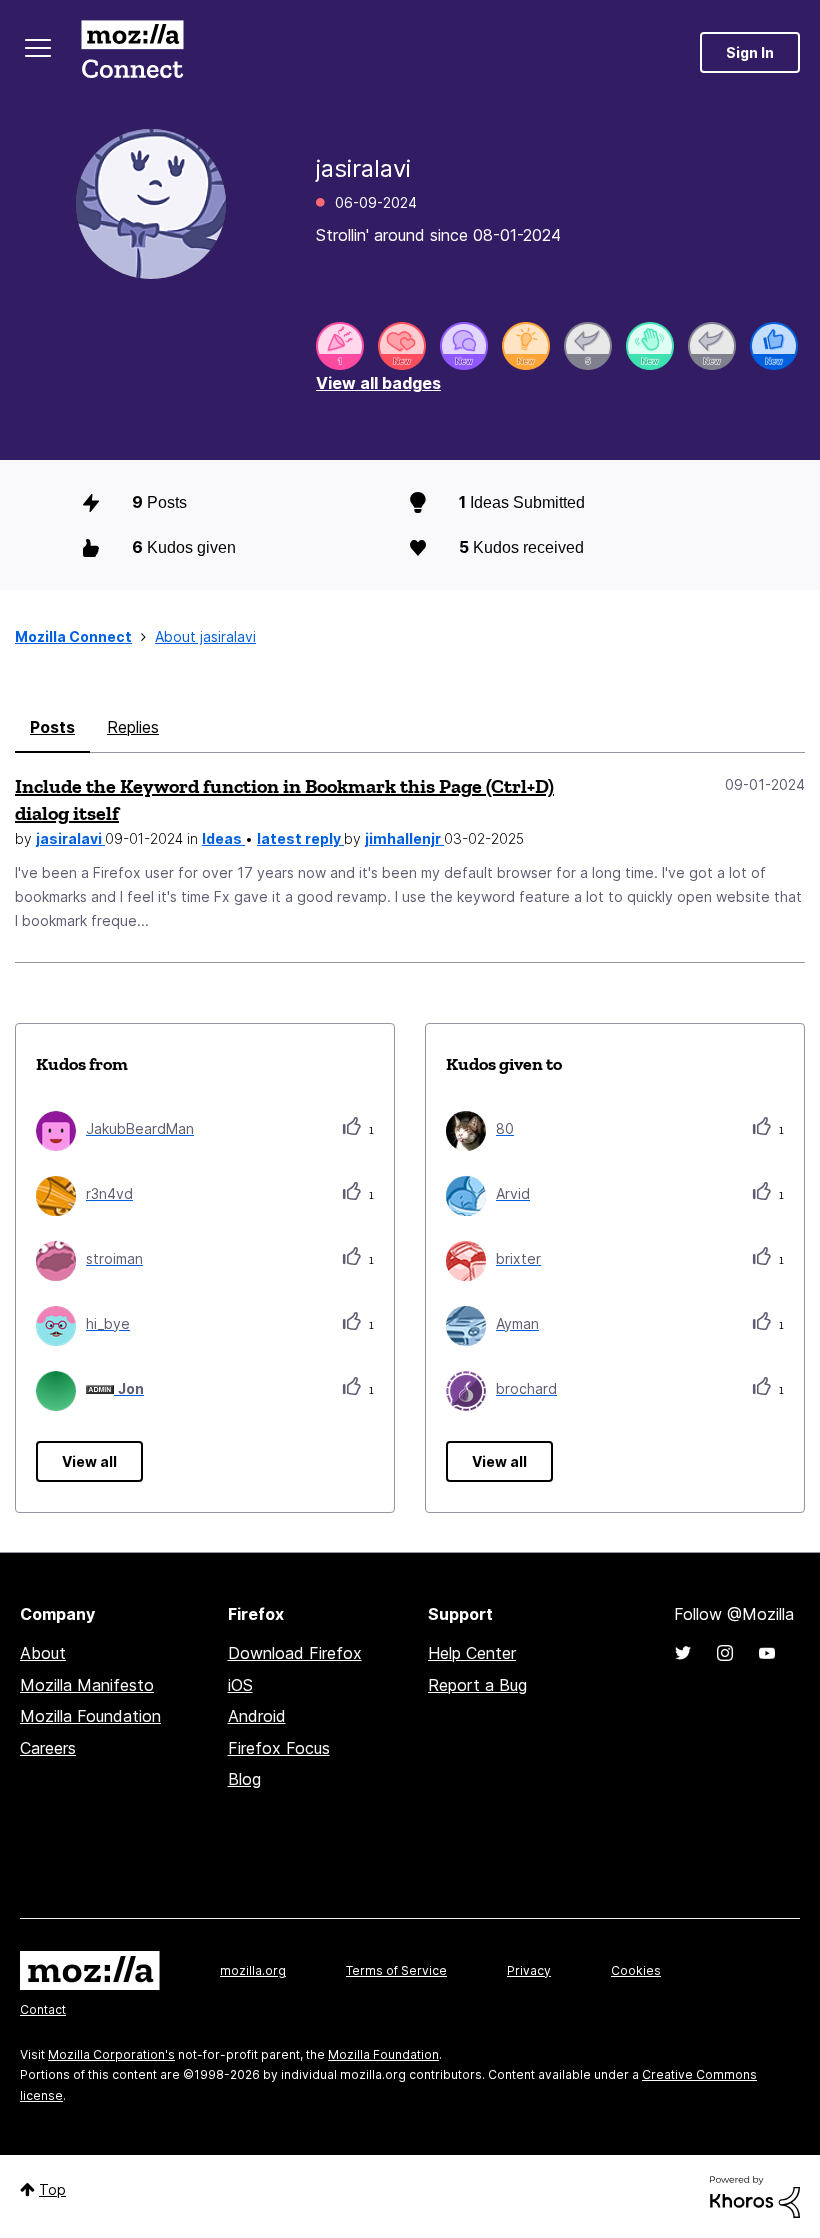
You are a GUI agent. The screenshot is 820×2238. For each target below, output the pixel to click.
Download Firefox (295, 1653)
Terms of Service (396, 1970)
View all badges (378, 383)
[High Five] (402, 346)
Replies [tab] (133, 727)
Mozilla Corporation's (111, 2054)
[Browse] (38, 48)
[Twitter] (683, 1653)
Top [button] (52, 2189)
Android (257, 1716)
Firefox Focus (279, 1748)
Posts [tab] (52, 727)
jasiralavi (70, 838)
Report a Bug (477, 1685)
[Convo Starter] (464, 346)
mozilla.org (253, 1970)
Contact (43, 2009)
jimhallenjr (404, 838)
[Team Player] (774, 346)
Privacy (529, 1970)
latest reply (300, 838)
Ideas (223, 838)
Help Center (472, 1653)
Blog (244, 1779)
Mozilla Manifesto (87, 1685)
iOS (240, 1685)
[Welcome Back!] (650, 346)
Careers (48, 1748)
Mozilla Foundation (90, 1716)
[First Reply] (712, 346)
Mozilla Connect (132, 52)
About (43, 1653)
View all (89, 1461)
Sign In (750, 52)
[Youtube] (767, 1653)
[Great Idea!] (526, 346)
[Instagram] (725, 1653)
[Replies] (588, 346)
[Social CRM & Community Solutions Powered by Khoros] (755, 2195)
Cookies (636, 1970)
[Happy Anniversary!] (340, 346)
